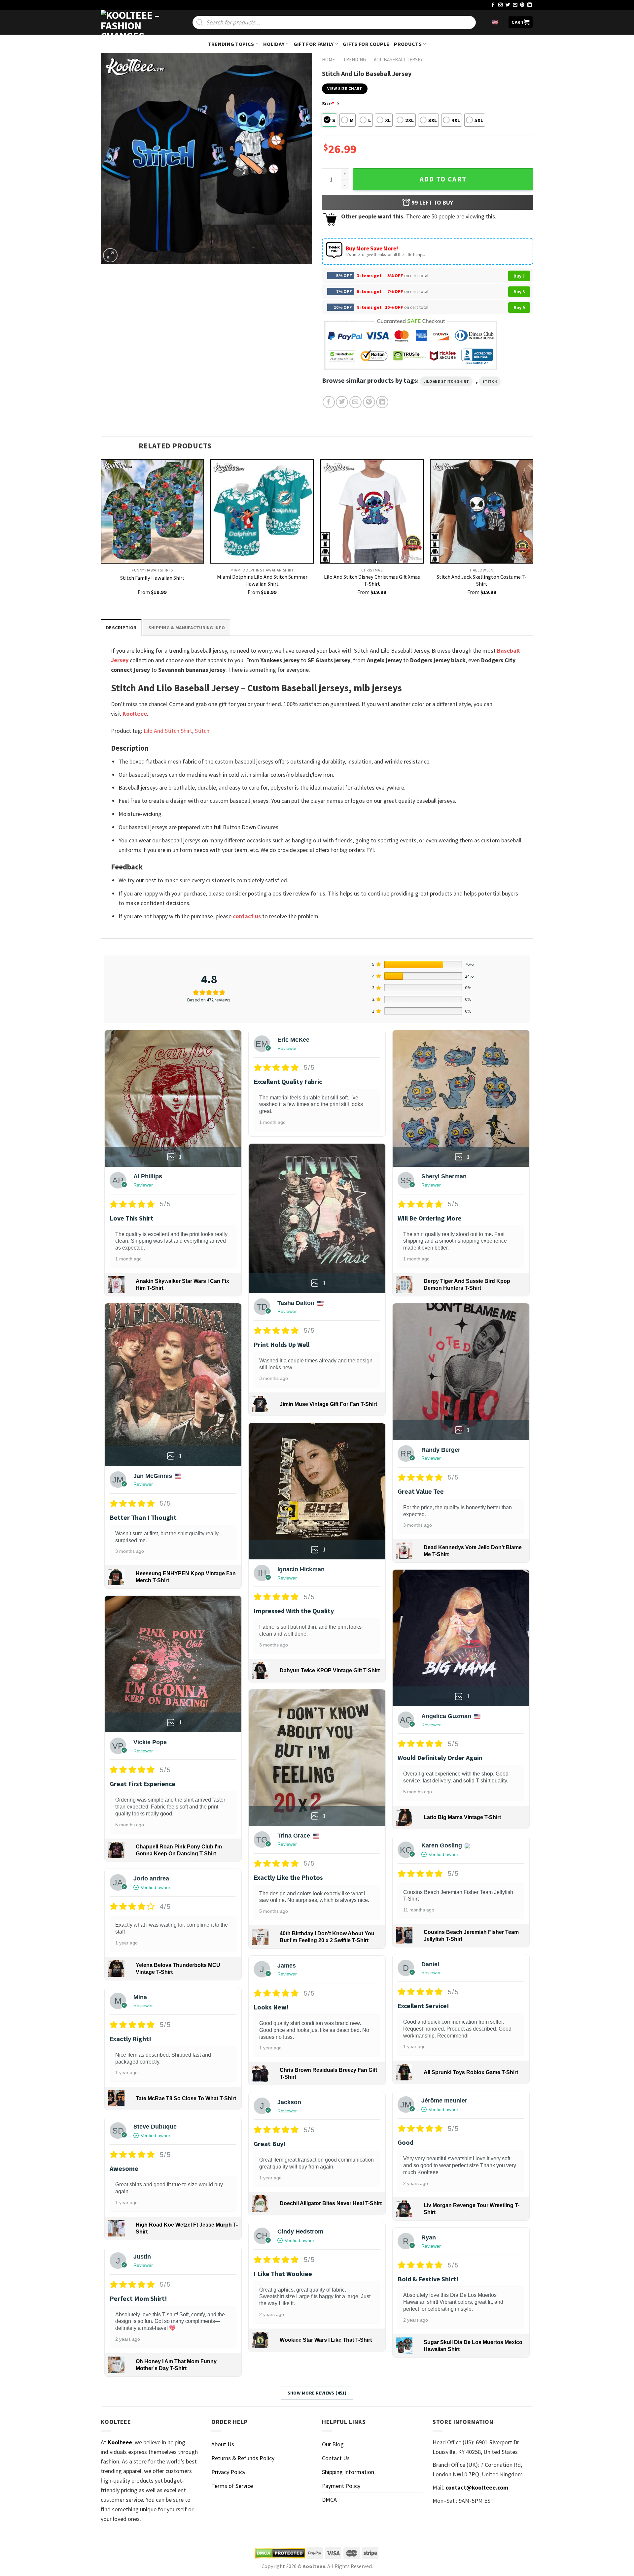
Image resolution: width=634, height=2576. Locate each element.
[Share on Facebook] (329, 402)
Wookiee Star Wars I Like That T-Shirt (326, 2340)
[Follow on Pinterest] (522, 5)
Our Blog (333, 2444)
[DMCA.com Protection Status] (280, 2553)
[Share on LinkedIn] (382, 402)
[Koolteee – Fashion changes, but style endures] (134, 22)
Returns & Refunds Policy (243, 2458)
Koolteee (135, 714)
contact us (247, 916)
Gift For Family (314, 44)
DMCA (329, 2500)
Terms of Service (232, 2486)
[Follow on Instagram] (501, 5)
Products (408, 44)
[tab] (121, 627)
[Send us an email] (515, 5)
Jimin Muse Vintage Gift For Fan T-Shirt (328, 1404)
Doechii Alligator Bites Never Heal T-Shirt (331, 2203)
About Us (223, 2444)
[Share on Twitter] (342, 402)
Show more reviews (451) (317, 2393)
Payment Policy (341, 2486)
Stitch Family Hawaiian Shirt (152, 578)
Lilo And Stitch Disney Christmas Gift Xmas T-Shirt (372, 580)
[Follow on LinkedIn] (530, 5)
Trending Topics (231, 44)
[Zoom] (110, 255)
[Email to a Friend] (355, 402)
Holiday (274, 44)
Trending (354, 60)
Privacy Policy (228, 2472)
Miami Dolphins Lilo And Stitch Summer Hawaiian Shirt (262, 580)
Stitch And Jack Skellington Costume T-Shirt (482, 580)
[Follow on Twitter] (508, 5)
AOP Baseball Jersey (398, 60)
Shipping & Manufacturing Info (187, 628)
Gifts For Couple (366, 44)
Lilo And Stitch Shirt (446, 381)
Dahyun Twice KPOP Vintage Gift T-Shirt (330, 1670)
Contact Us (336, 2458)
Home (328, 60)
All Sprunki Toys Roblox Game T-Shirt (471, 2072)
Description (121, 628)
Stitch (490, 381)
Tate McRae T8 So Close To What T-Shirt (186, 2098)
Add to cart (443, 179)
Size (328, 103)
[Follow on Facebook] (493, 5)
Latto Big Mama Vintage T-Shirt (462, 1817)
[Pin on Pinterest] (369, 402)
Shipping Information (348, 2472)
